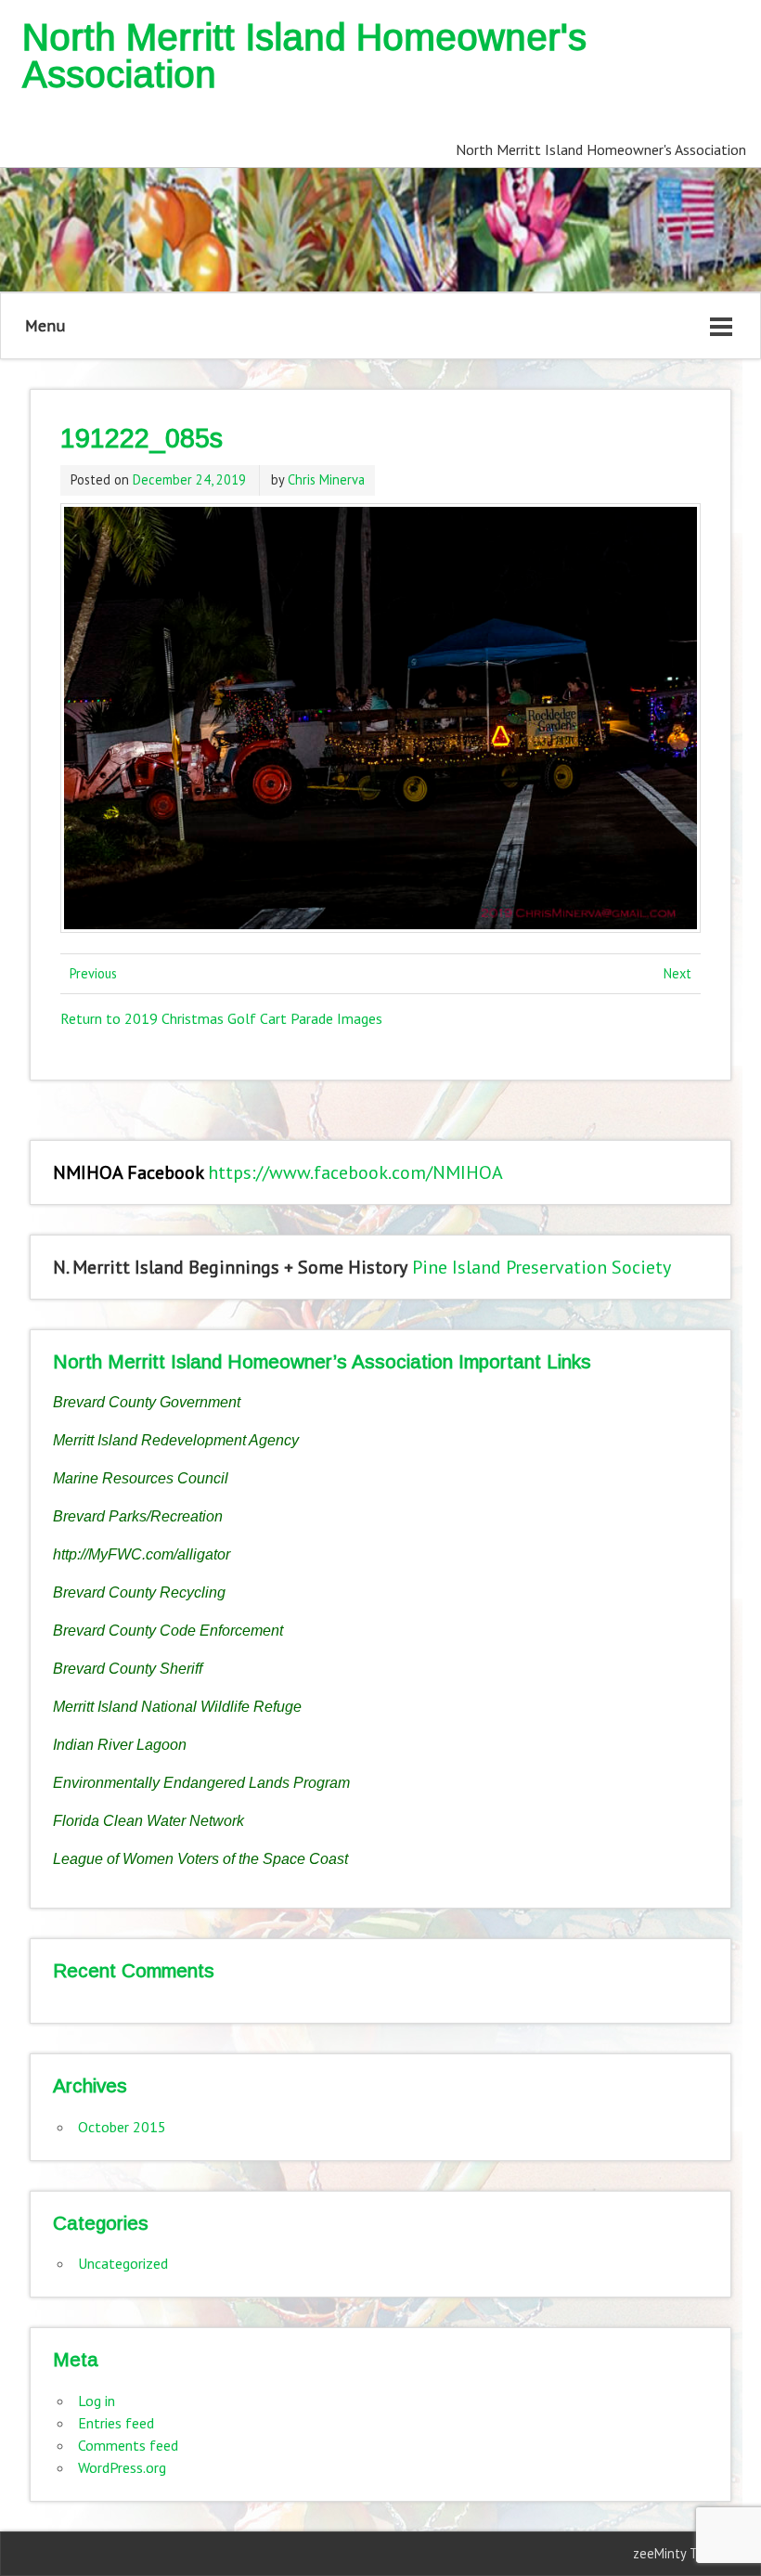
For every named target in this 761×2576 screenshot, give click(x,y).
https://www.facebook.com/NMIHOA (355, 1172)
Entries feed (116, 2423)
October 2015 (122, 2127)
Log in (97, 2401)
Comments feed (128, 2445)
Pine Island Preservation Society (542, 1267)
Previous (93, 973)
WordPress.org (122, 2467)
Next (677, 973)
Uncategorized (123, 2263)
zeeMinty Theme (682, 2553)
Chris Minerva (326, 479)
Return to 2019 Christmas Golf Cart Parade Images (221, 1018)
